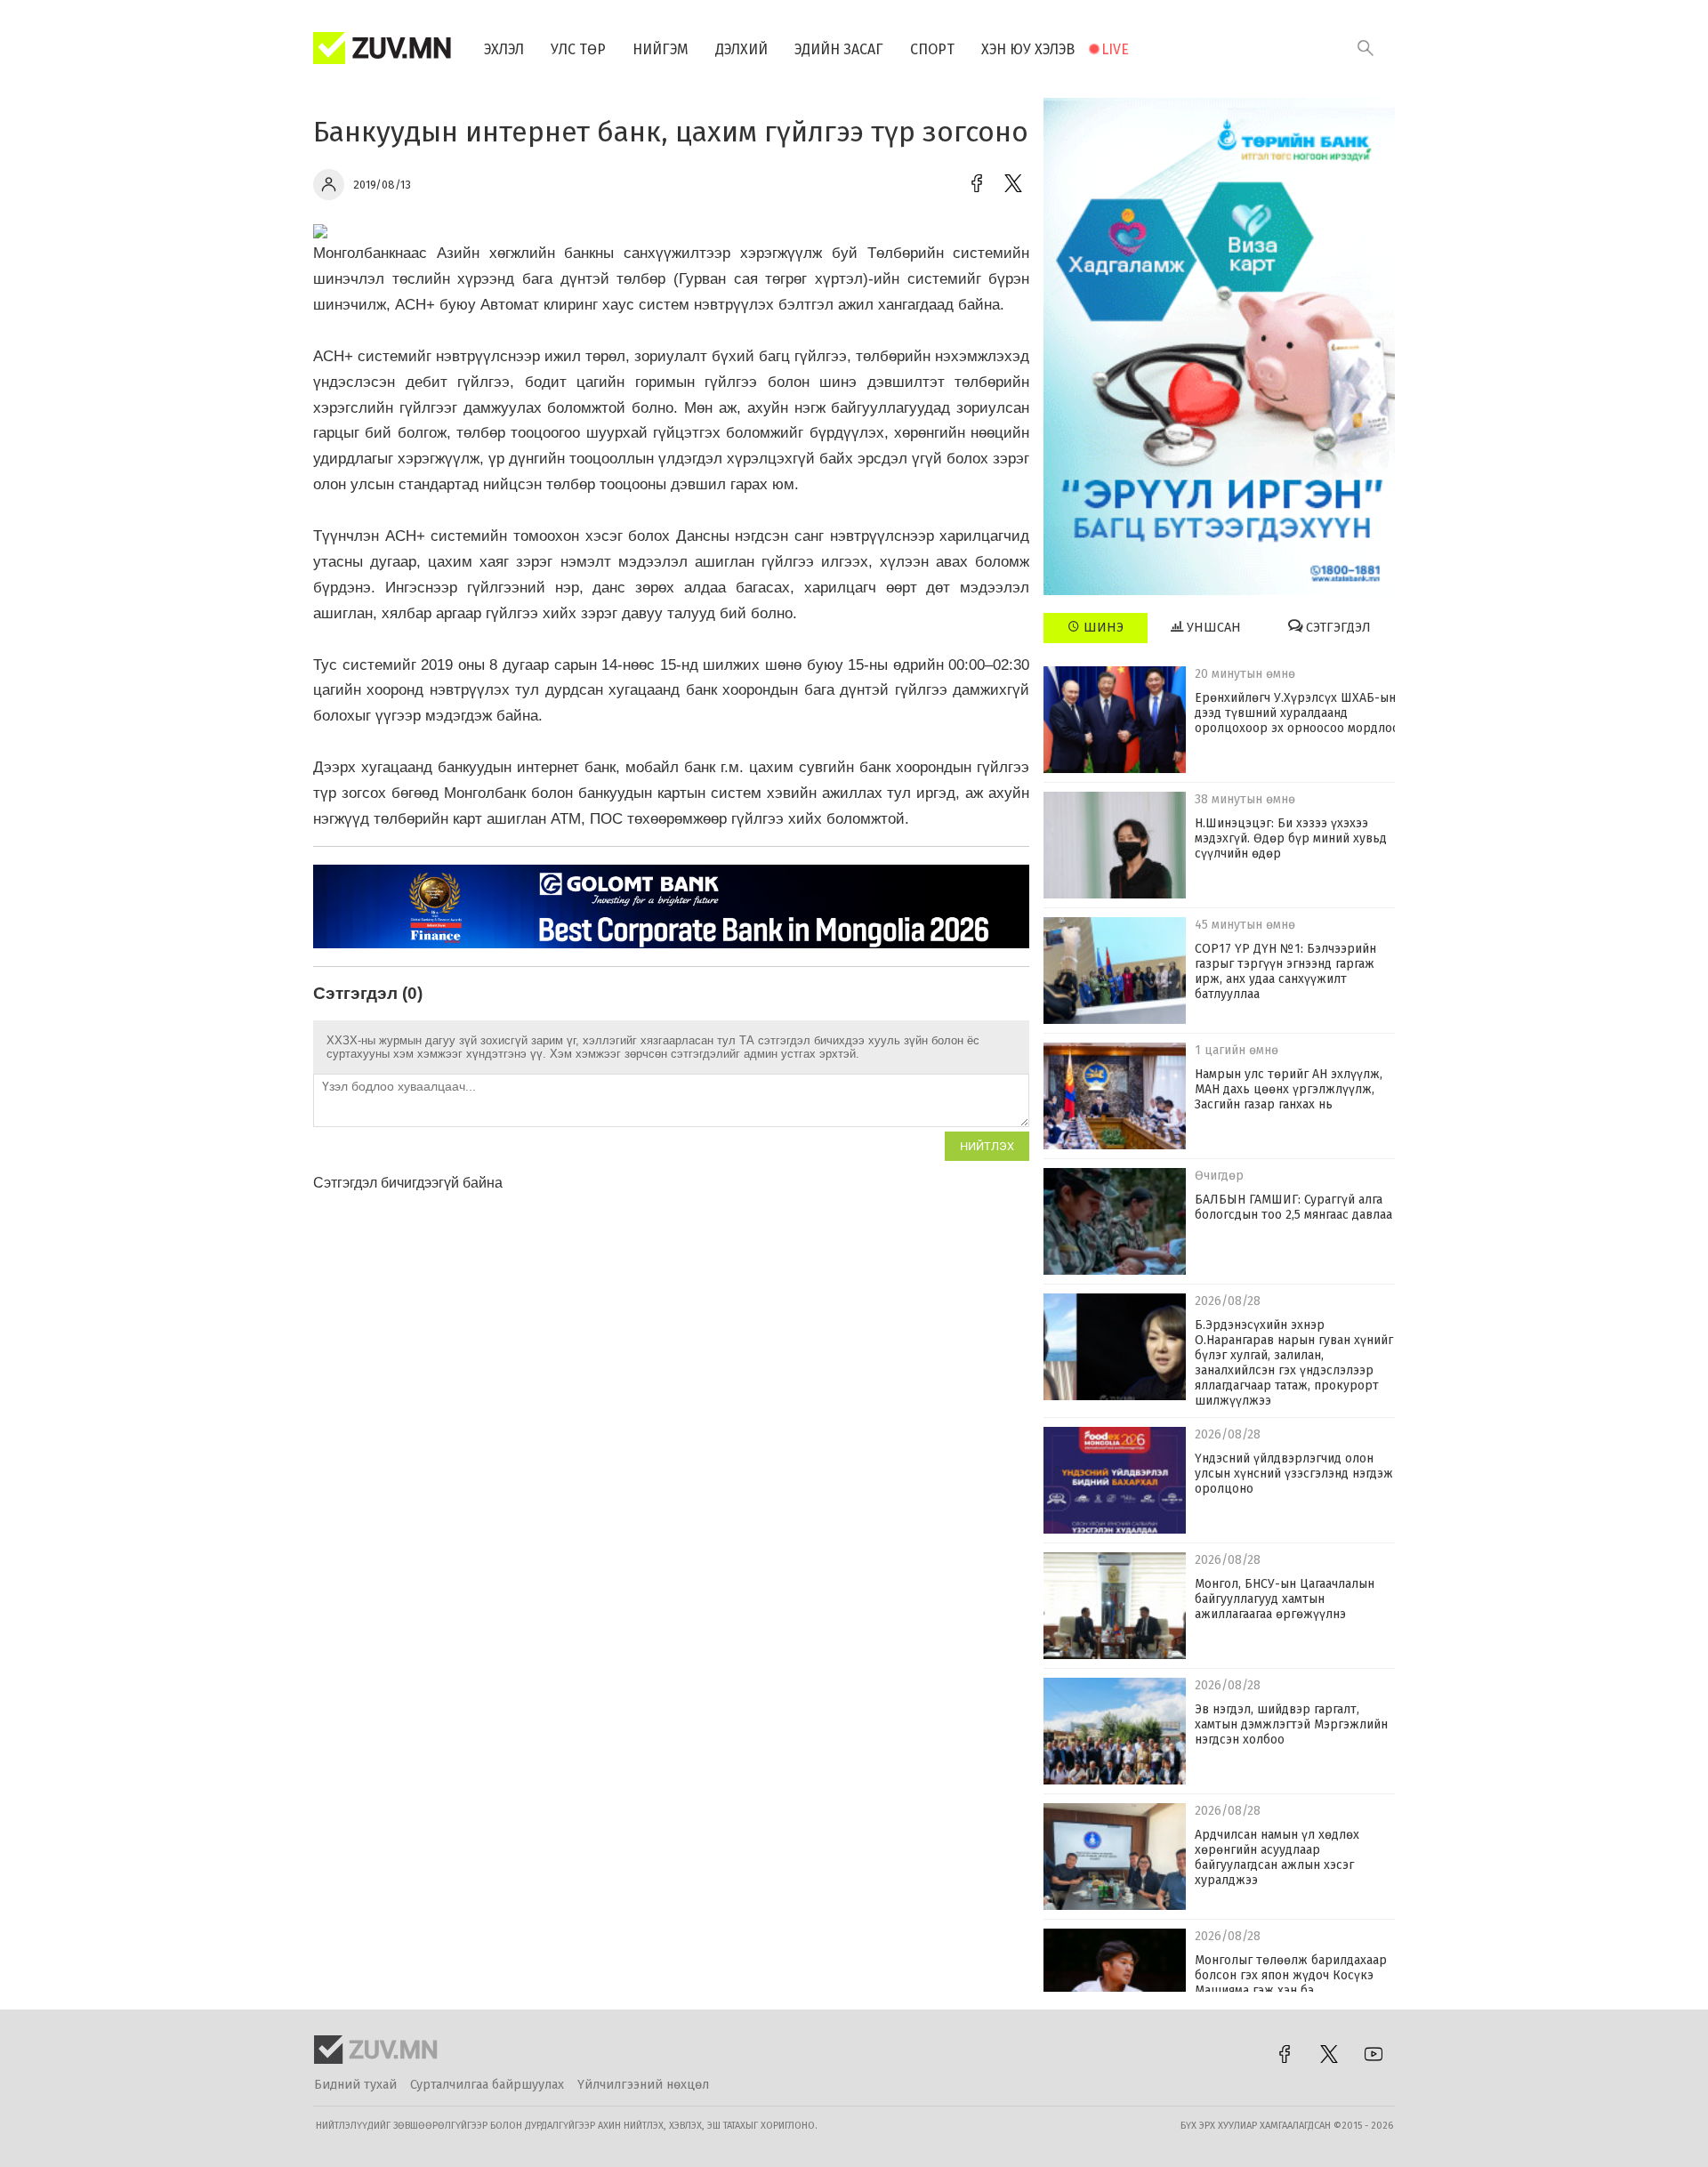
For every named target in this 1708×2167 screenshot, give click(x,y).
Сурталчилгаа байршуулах (487, 2085)
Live (1115, 49)
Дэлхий (741, 49)
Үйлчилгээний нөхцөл (643, 2085)
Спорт (932, 49)
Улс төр (578, 49)
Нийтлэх (987, 1146)
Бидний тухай (355, 2085)
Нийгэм (661, 49)
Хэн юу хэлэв (1028, 49)
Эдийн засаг (839, 49)
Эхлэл (504, 49)
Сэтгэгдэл (1337, 628)
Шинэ (1102, 628)
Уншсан (1212, 628)
